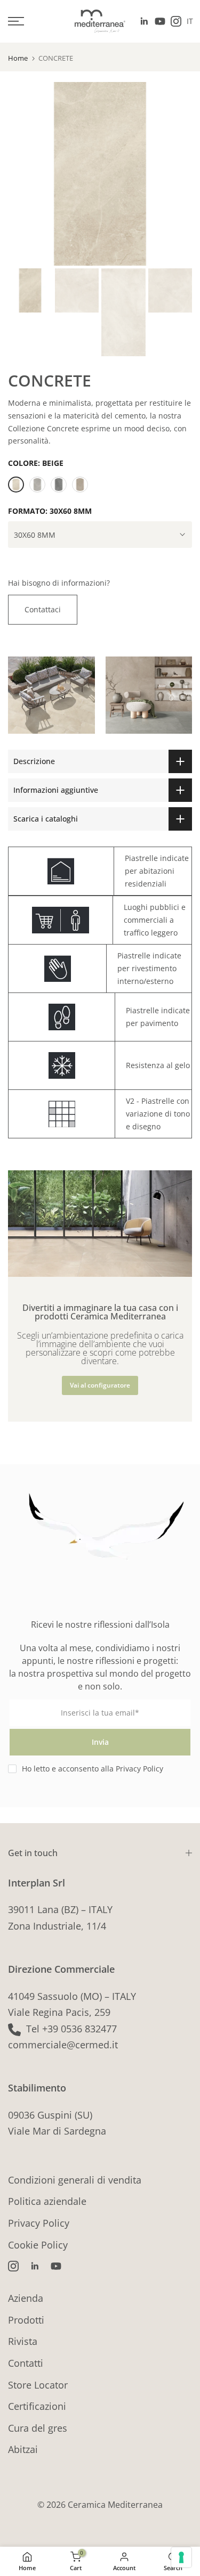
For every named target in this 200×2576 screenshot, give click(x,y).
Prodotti (26, 2320)
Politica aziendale (47, 2201)
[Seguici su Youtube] (160, 21)
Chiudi (164, 1151)
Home (18, 58)
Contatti (26, 2363)
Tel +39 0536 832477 (71, 2029)
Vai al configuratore (100, 1385)
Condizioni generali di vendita (75, 2180)
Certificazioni (37, 2406)
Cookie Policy (38, 2245)
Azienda (26, 2298)
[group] (51, 700)
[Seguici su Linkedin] (144, 21)
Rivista (23, 2341)
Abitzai (23, 2449)
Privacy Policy (39, 2223)
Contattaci (43, 609)
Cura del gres (38, 2428)
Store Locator (38, 2385)
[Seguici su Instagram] (176, 21)
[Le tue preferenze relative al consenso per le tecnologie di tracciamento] (181, 2557)
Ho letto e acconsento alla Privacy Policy (93, 1769)
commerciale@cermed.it (63, 2045)
